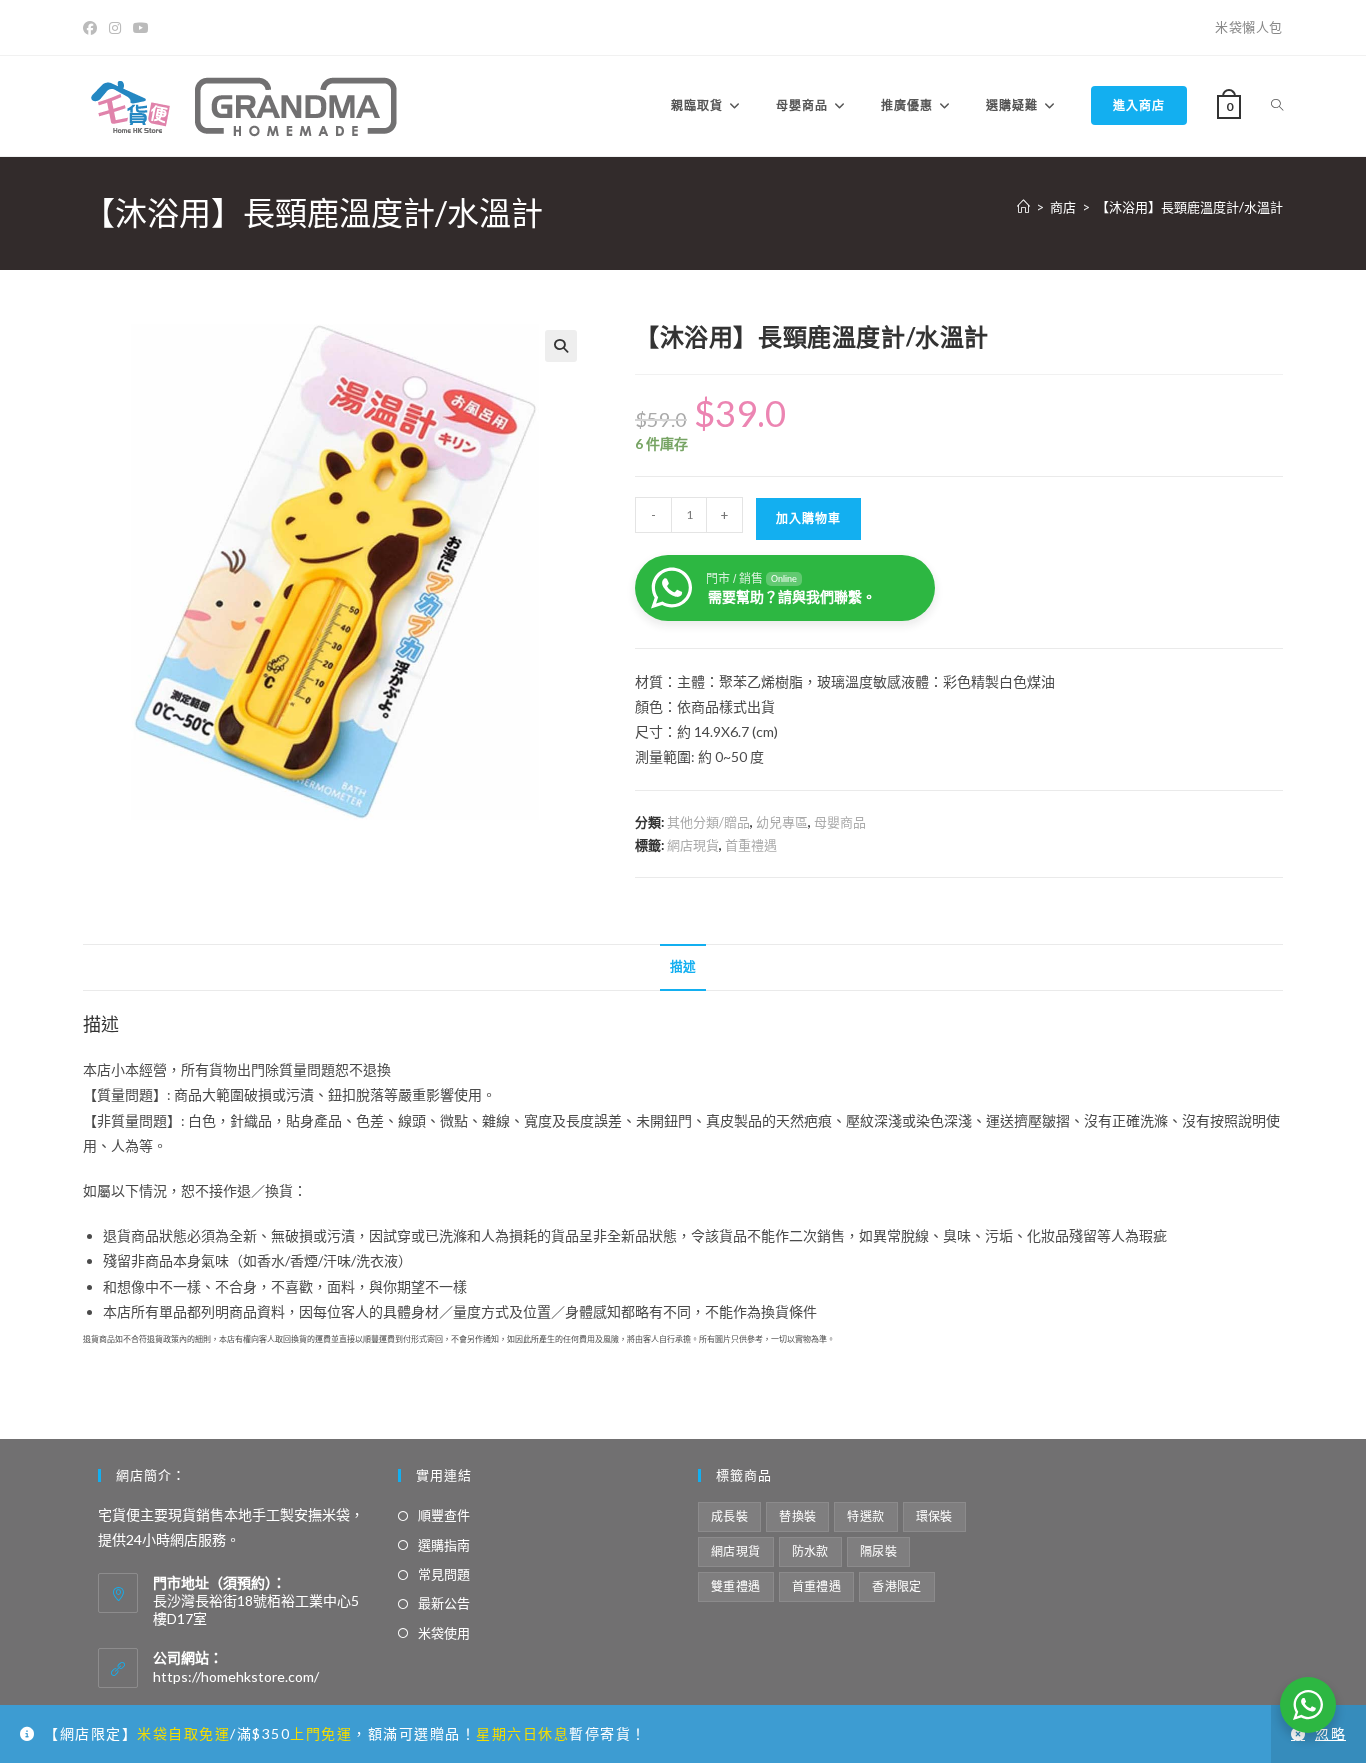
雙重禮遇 (736, 1586)
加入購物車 (808, 518)
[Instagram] (115, 28)
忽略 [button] (1330, 1733)
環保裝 (934, 1516)
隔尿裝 (878, 1551)
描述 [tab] (683, 966)
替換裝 (797, 1516)
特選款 (865, 1516)
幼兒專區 (782, 822)
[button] (561, 346)
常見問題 (444, 1574)
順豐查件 (444, 1515)
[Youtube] (141, 28)
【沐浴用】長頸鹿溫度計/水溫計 (1189, 207)
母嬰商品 (840, 822)
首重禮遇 (751, 845)
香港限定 (897, 1586)
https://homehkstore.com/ (236, 1676)
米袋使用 (444, 1633)
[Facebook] (93, 28)
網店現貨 (693, 845)
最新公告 (444, 1603)
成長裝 (729, 1516)
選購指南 (444, 1545)
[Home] (1023, 207)
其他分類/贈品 (708, 822)
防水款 (810, 1551)
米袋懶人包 (1249, 27)
